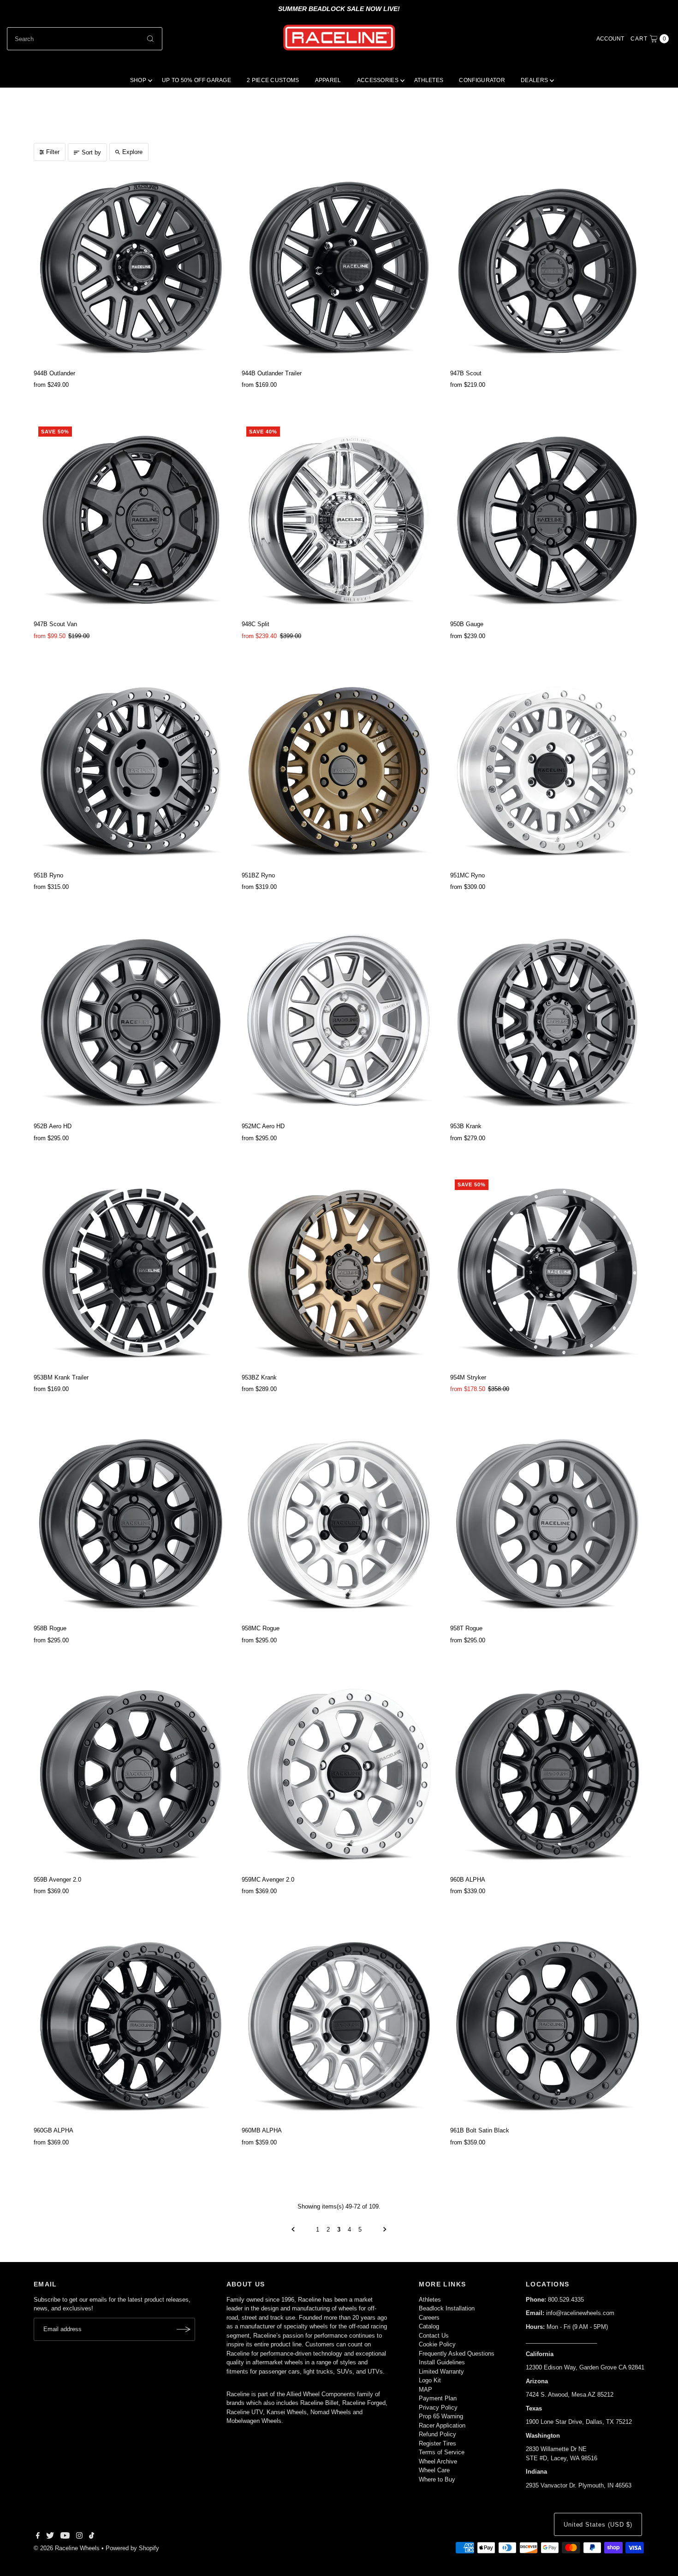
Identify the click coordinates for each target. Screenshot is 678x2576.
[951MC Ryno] (547, 770)
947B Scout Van (55, 624)
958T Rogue (466, 1628)
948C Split (256, 624)
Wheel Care (434, 2470)
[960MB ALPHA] (339, 2025)
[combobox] (85, 39)
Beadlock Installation (447, 2308)
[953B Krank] (547, 1021)
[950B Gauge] (547, 519)
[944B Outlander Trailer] (339, 268)
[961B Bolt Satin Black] (547, 2025)
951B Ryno (48, 875)
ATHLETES (429, 80)
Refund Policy (437, 2434)
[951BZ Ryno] (339, 770)
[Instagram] (79, 2537)
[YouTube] (65, 2537)
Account (610, 39)
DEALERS (534, 80)
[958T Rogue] (547, 1523)
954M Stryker (468, 1377)
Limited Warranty (441, 2372)
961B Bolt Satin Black (480, 2130)
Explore (132, 152)
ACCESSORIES (378, 80)
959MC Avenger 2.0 (268, 1880)
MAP (425, 2389)
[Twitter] (50, 2537)
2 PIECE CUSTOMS (273, 80)
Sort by (91, 152)
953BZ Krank (259, 1377)
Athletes (430, 2300)
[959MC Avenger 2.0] (339, 1774)
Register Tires (437, 2443)
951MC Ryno (467, 875)
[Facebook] (38, 2537)
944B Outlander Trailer (272, 373)
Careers (429, 2318)
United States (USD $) (598, 2525)
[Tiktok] (92, 2537)
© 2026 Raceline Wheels (67, 2548)
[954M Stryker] (547, 1272)
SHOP (138, 80)
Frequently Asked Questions (457, 2354)
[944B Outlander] (131, 268)
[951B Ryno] (131, 770)
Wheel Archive (438, 2461)
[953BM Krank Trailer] (131, 1272)
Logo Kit (430, 2380)
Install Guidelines (442, 2362)
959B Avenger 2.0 (57, 1880)
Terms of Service (442, 2452)
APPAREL (328, 80)
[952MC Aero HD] (339, 1021)
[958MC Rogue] (339, 1523)
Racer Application (442, 2425)
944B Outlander (54, 373)
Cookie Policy (437, 2344)
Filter (53, 152)
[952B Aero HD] (131, 1021)
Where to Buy (437, 2479)
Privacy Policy (438, 2407)
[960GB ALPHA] (131, 2025)
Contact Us (434, 2336)
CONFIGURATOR (482, 80)
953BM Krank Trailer (61, 1377)
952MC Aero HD (263, 1126)
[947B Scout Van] (131, 519)
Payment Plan (438, 2398)
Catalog (429, 2326)
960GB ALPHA (54, 2130)
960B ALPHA (468, 1880)
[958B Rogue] (131, 1523)
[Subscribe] (184, 2329)
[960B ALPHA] (547, 1774)
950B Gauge (467, 624)
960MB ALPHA (262, 2130)
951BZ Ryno (258, 875)
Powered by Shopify (132, 2548)
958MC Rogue (261, 1628)
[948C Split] (339, 519)
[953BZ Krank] (339, 1272)
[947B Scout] (547, 268)
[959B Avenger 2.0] (131, 1774)
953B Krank (466, 1126)
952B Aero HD (53, 1126)
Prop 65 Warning (441, 2416)
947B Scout (466, 373)
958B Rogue (50, 1628)
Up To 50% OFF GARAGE (196, 80)
